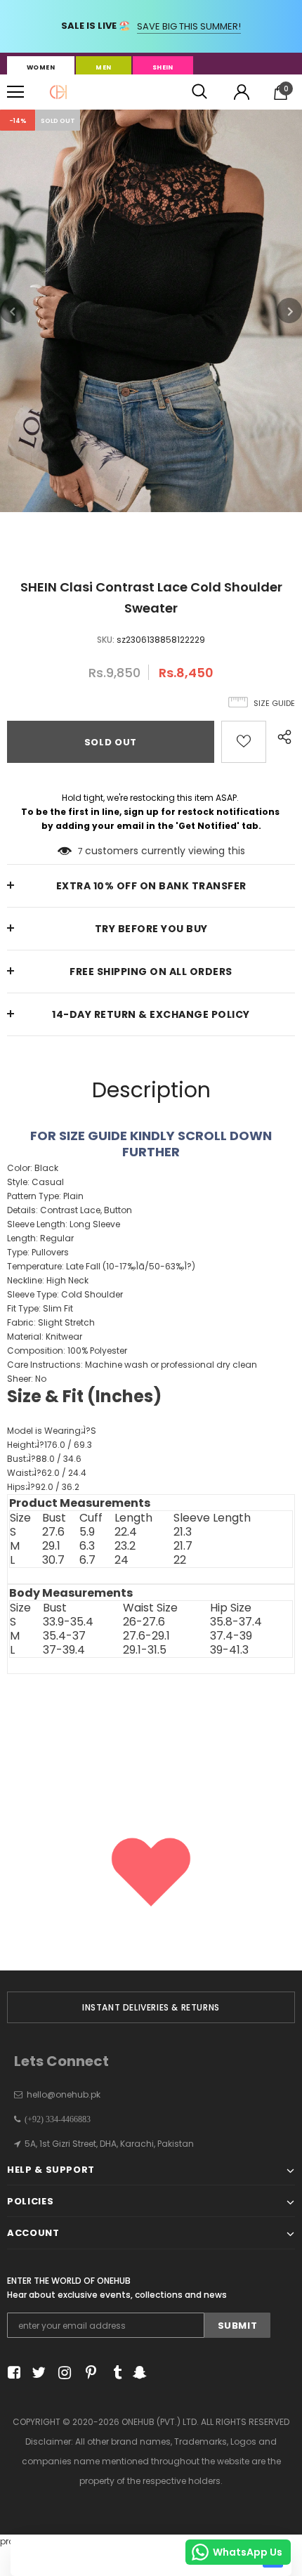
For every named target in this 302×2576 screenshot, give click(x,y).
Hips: (43, 1487)
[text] (151, 1440)
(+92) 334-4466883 (55, 2119)
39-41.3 (229, 1650)
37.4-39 (231, 1636)
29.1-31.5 (145, 1650)
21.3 (183, 1532)
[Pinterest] (87, 2373)
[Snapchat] (138, 2373)
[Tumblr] (113, 2373)
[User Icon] (242, 92)
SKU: (106, 640)
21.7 (183, 1546)
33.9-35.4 (68, 1622)
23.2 (125, 1546)
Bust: (44, 1459)
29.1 (51, 1546)
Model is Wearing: (52, 1431)
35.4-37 (64, 1636)
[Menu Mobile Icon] (15, 92)
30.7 (53, 1560)
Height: (50, 1445)
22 (180, 1560)
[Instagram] (62, 2373)
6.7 (87, 1560)
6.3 (87, 1546)
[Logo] (58, 92)
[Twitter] (37, 2373)
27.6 (53, 1532)
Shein (163, 67)
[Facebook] (12, 2373)
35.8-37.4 (236, 1622)
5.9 (87, 1532)
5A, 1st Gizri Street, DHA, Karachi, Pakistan (109, 2144)
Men (103, 67)
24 (122, 1560)
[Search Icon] (199, 92)
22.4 (126, 1532)
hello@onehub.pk (64, 2094)
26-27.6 (144, 1622)
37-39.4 (64, 1650)
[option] (151, 311)
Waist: (47, 1473)
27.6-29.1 (146, 1636)
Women (41, 67)
